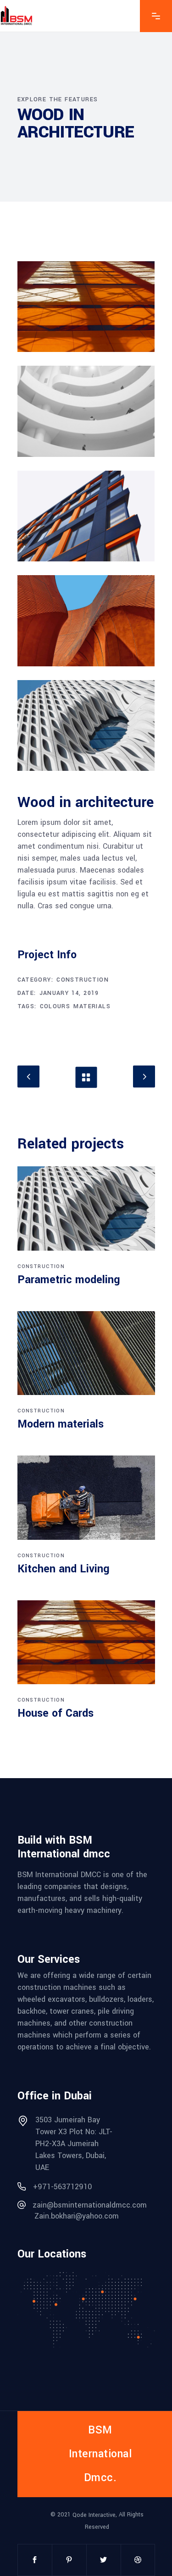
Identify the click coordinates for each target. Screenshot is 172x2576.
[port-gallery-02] (86, 411)
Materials (92, 1006)
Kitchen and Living (64, 1569)
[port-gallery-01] (86, 307)
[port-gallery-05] (86, 725)
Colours (55, 1006)
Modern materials (61, 1424)
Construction (83, 980)
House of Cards (55, 1713)
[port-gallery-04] (86, 621)
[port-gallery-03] (86, 516)
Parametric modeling (69, 1280)
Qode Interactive (94, 2515)
